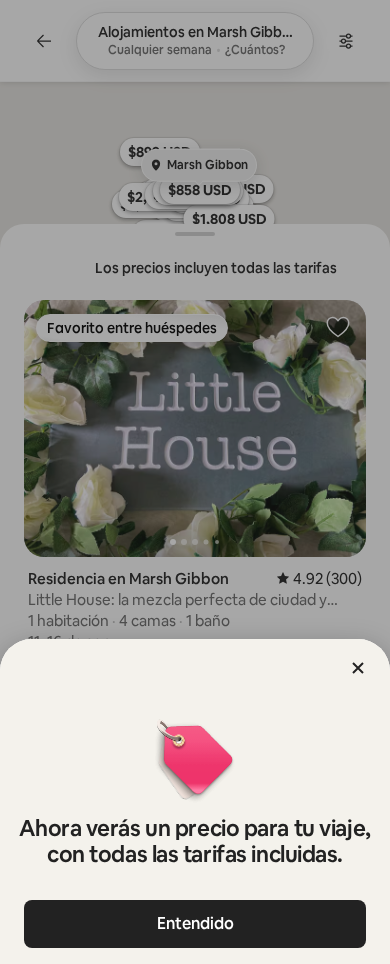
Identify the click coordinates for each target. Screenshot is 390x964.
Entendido (195, 923)
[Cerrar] (358, 668)
